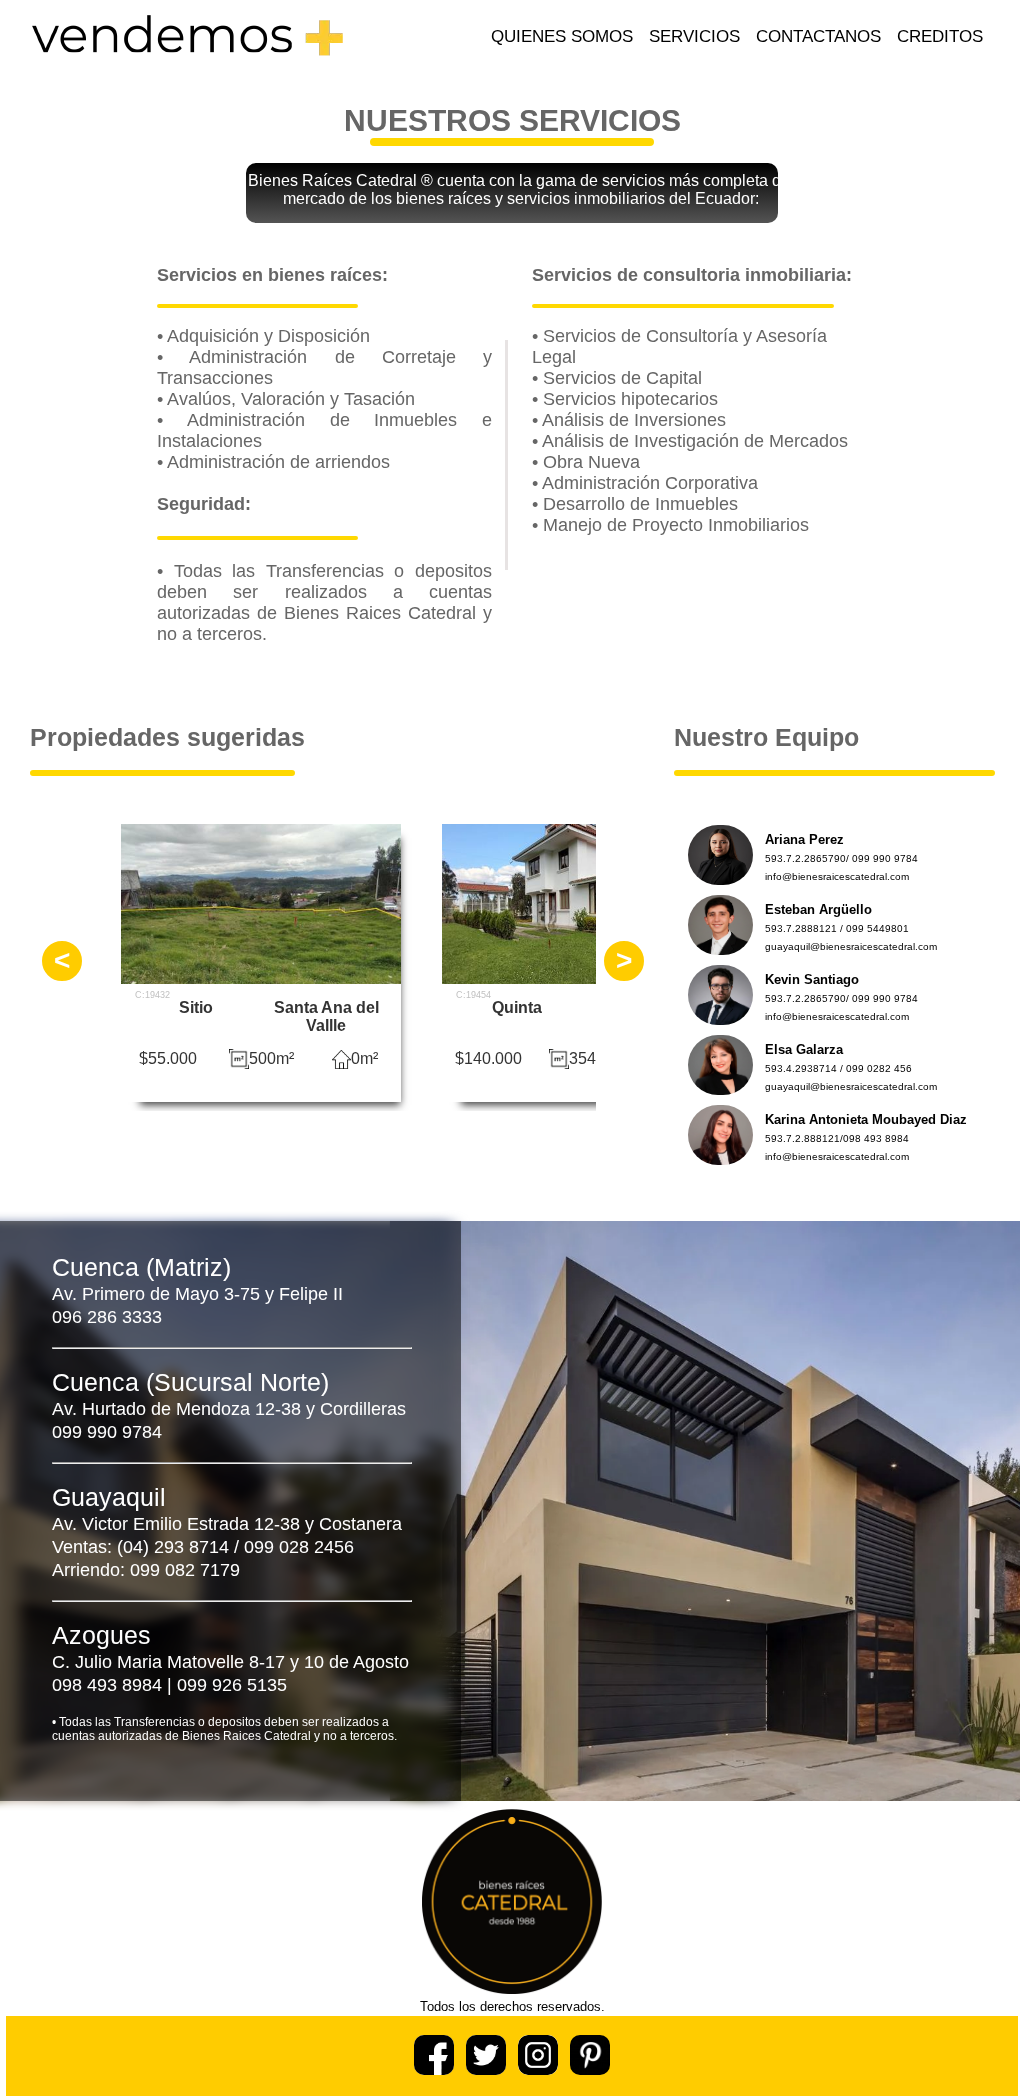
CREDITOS (940, 36)
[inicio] (187, 64)
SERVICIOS (694, 36)
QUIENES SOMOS (562, 36)
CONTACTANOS (818, 36)
